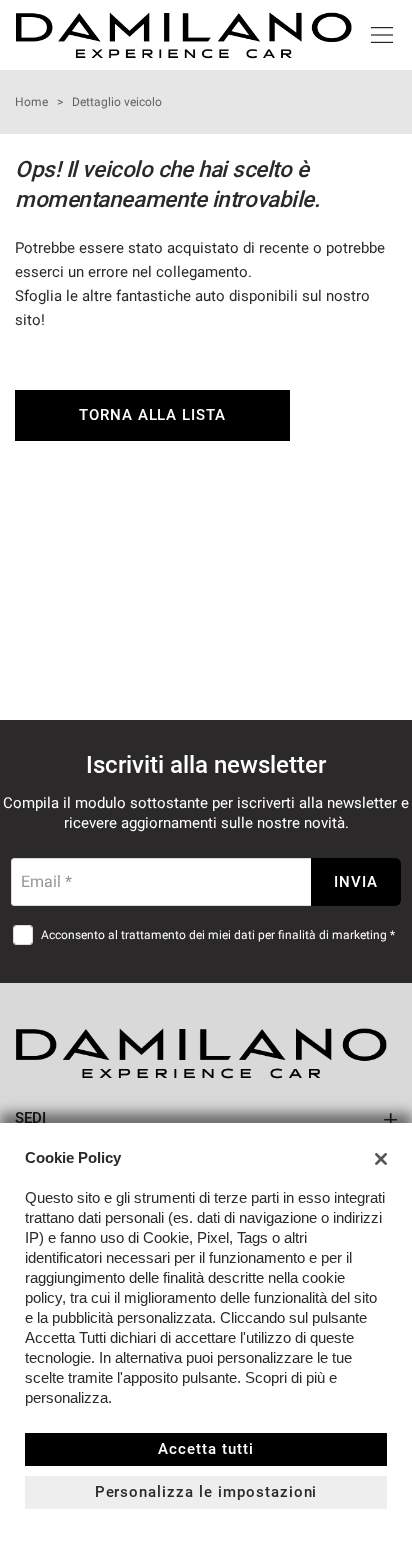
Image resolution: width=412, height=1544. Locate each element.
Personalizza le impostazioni (206, 1492)
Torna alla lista (152, 415)
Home (31, 102)
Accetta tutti (205, 1449)
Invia (356, 882)
